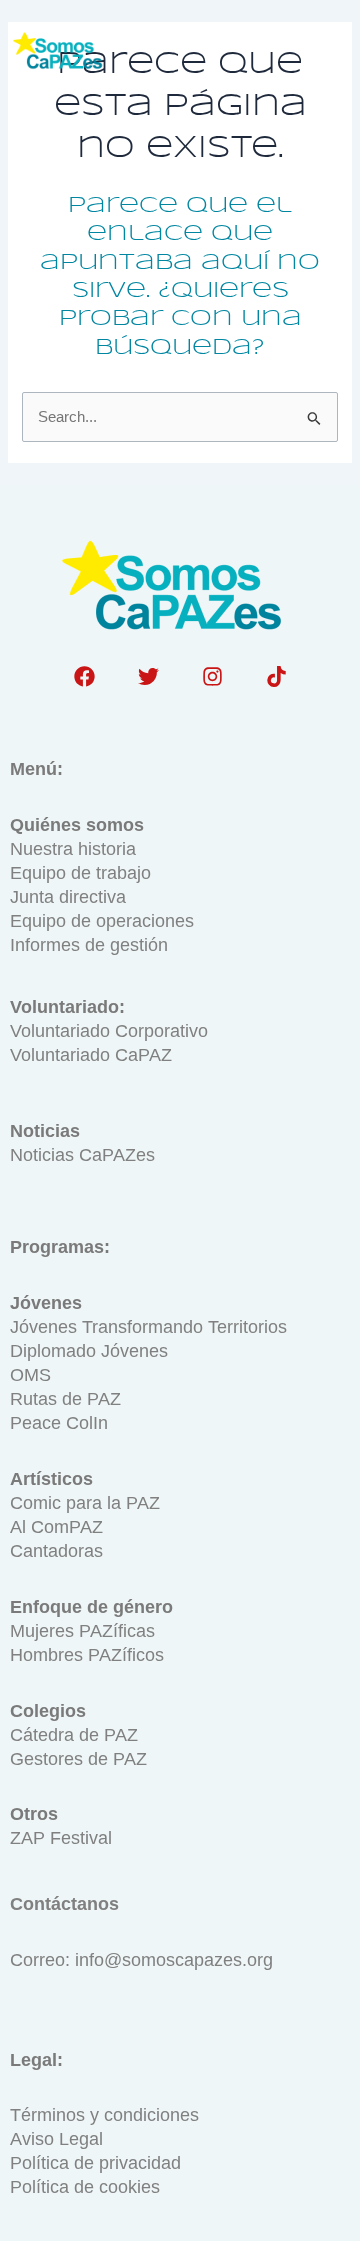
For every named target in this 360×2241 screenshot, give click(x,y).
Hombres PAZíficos (87, 1655)
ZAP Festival (61, 1838)
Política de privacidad (95, 2163)
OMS (30, 1375)
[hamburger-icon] (323, 53)
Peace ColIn (59, 1423)
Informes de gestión (89, 945)
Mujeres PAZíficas (82, 1631)
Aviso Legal (56, 2139)
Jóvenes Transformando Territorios (148, 1327)
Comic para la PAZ (85, 1503)
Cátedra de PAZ (74, 1735)
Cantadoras (56, 1551)
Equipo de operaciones (102, 921)
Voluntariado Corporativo (109, 1031)
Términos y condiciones (104, 2115)
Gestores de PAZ (78, 1759)
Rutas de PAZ (65, 1399)
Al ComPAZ (56, 1527)
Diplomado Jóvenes (89, 1351)
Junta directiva (68, 897)
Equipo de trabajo (80, 873)
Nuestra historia (73, 849)
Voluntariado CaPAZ (91, 1055)
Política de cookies (85, 2187)
